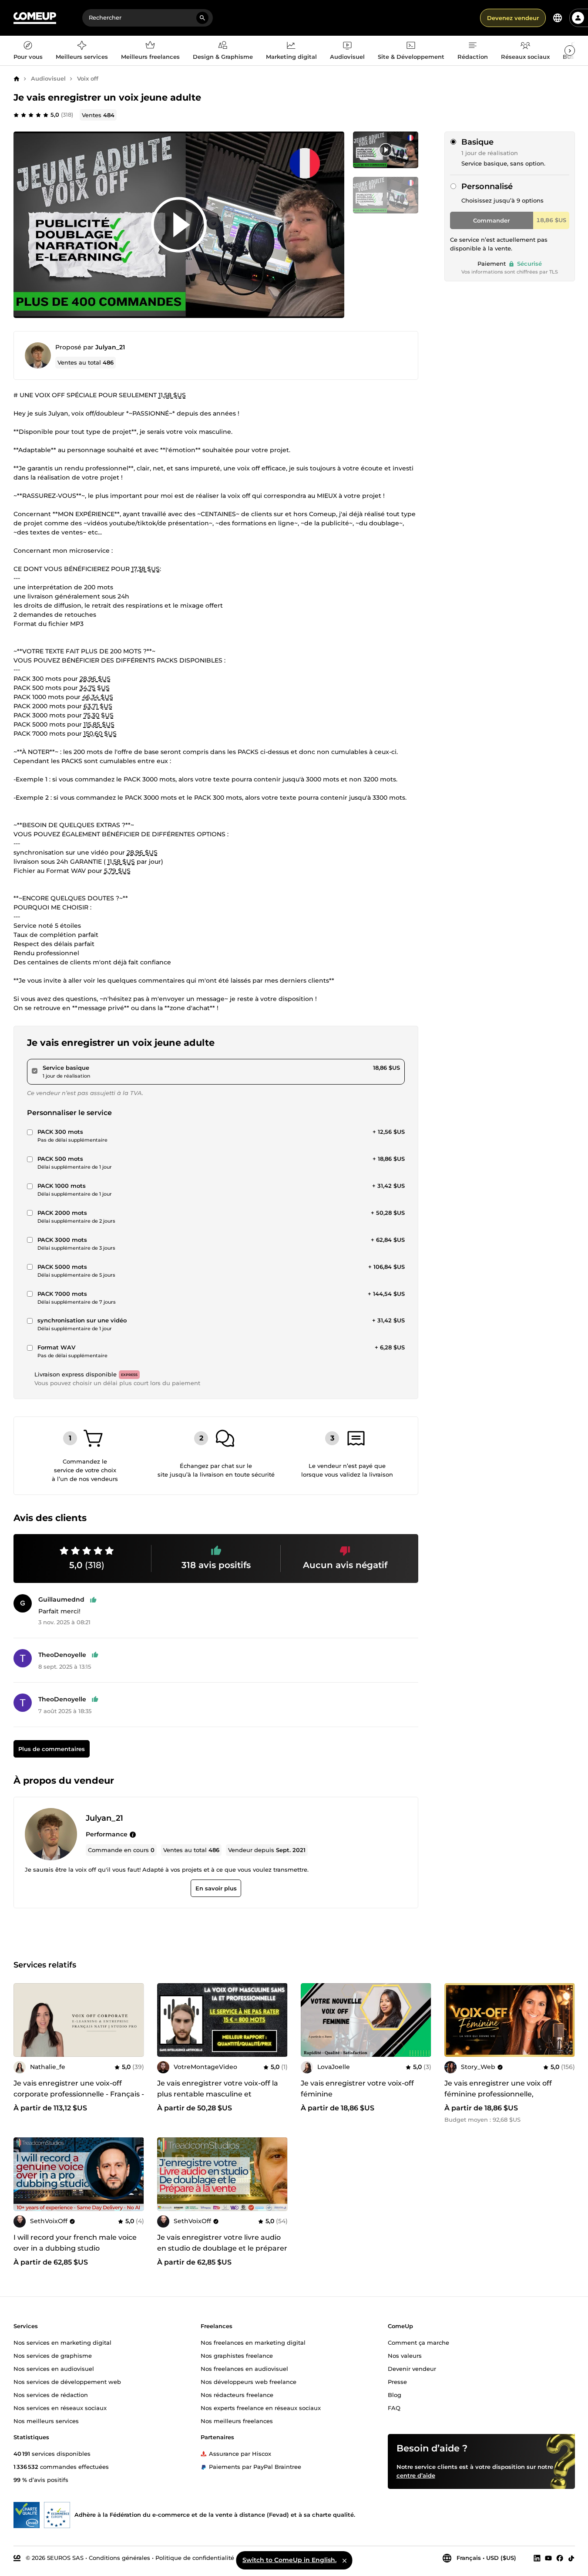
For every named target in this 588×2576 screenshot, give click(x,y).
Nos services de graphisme (53, 2355)
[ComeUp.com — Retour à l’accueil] (35, 18)
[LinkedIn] (537, 2558)
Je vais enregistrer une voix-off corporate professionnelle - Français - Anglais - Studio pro (79, 2094)
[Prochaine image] (422, 2020)
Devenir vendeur (412, 2368)
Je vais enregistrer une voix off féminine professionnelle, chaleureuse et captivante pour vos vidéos (507, 2099)
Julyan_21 (110, 347)
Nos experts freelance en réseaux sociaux (261, 2407)
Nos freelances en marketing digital (253, 2342)
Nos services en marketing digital (62, 2342)
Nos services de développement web (67, 2381)
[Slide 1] (386, 195)
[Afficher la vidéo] (179, 225)
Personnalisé (487, 186)
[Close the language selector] (344, 2560)
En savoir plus (216, 1888)
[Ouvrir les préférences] (558, 18)
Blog (395, 2394)
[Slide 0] (386, 150)
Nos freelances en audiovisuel (244, 2368)
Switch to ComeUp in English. (289, 2560)
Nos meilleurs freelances (237, 2420)
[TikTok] (571, 2558)
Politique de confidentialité (195, 2557)
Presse (397, 2381)
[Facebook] (560, 2558)
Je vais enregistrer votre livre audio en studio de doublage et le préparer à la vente (222, 2248)
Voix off (88, 78)
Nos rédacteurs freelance (237, 2394)
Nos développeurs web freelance (249, 2381)
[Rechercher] (202, 18)
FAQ (394, 2407)
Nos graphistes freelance (237, 2355)
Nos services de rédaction (51, 2394)
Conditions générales (119, 2557)
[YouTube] (548, 2558)
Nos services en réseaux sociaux (60, 2407)
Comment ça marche (418, 2342)
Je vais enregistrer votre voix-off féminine (357, 2089)
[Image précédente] (310, 2020)
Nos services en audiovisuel (54, 2368)
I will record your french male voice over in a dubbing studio (75, 2243)
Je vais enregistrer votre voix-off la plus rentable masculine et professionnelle (218, 2094)
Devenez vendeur (513, 18)
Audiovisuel (48, 78)
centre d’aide (416, 2475)
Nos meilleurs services (46, 2420)
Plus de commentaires (51, 1749)
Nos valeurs (405, 2355)
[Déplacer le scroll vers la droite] (570, 51)
